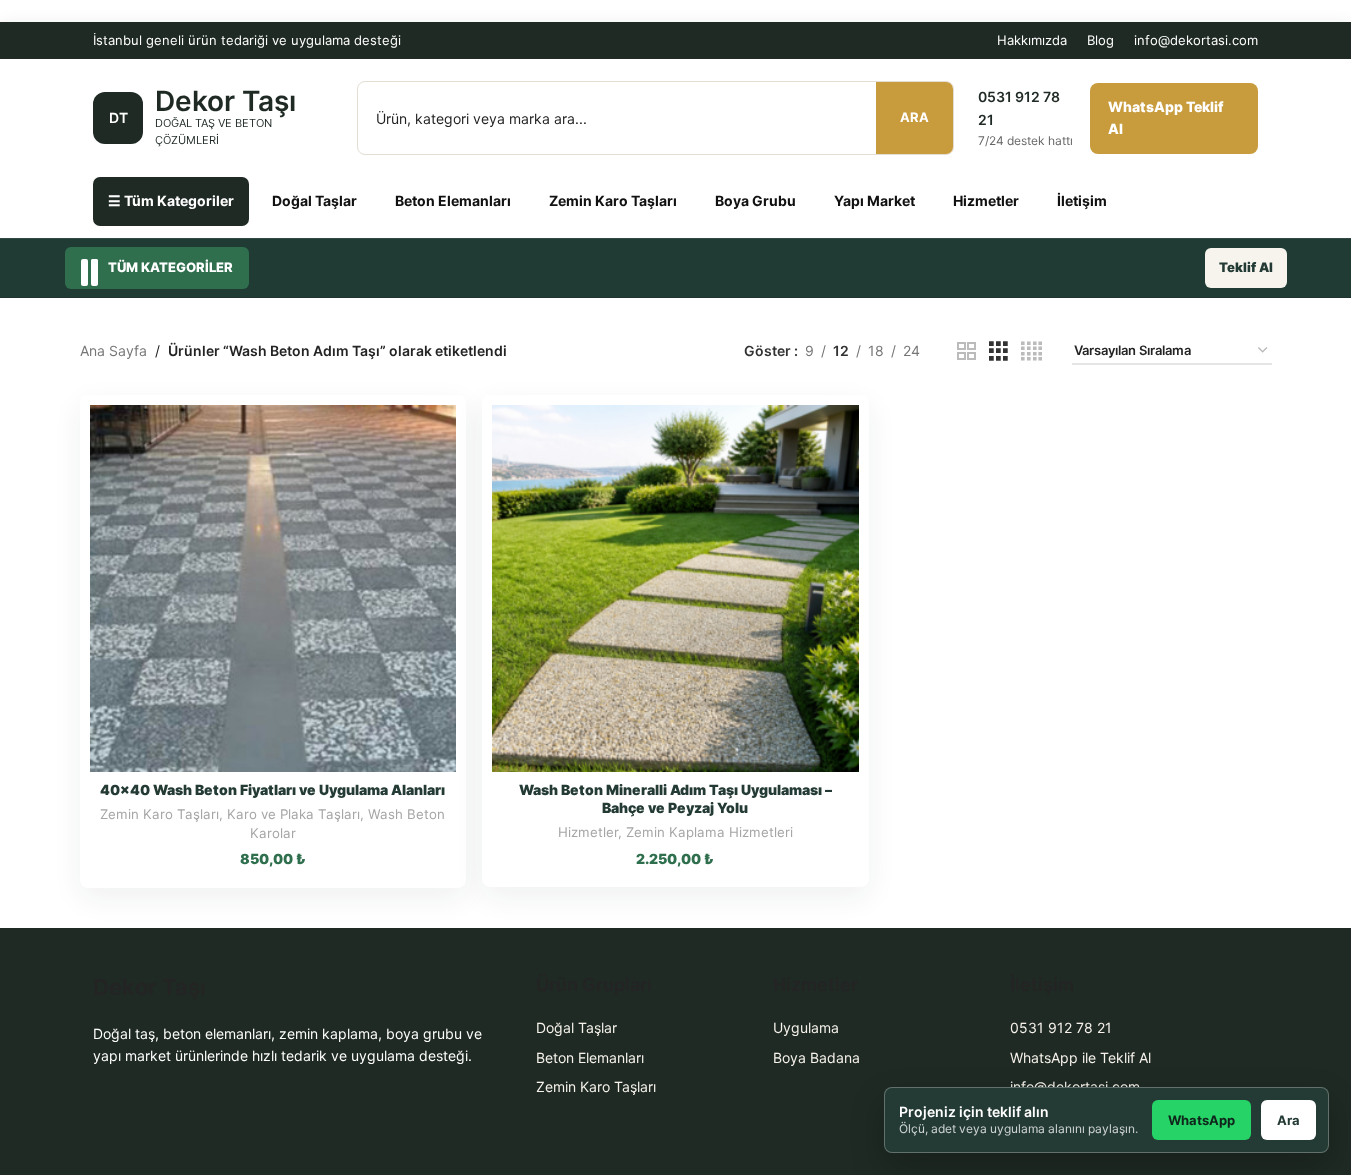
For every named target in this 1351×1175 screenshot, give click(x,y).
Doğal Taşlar (314, 200)
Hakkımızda (1032, 40)
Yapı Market (874, 200)
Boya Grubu (755, 200)
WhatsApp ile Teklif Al (1080, 1057)
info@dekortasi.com (1196, 40)
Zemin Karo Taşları (613, 200)
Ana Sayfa (113, 350)
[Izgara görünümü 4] (1031, 351)
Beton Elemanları (453, 200)
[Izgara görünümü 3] (998, 351)
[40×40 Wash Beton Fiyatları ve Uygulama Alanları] (273, 588)
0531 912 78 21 (1061, 1027)
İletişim (1082, 200)
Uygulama (806, 1027)
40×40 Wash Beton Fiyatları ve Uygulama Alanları (272, 789)
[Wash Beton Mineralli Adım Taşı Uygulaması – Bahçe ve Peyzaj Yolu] (675, 588)
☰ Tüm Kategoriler (171, 200)
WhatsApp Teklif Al (1166, 117)
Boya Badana (816, 1057)
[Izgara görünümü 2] (966, 351)
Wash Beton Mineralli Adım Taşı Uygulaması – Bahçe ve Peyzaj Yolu (675, 798)
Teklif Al (1246, 267)
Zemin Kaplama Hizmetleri (709, 832)
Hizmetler (986, 200)
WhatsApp (1201, 1120)
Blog (1100, 40)
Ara (914, 117)
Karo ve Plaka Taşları (293, 814)
